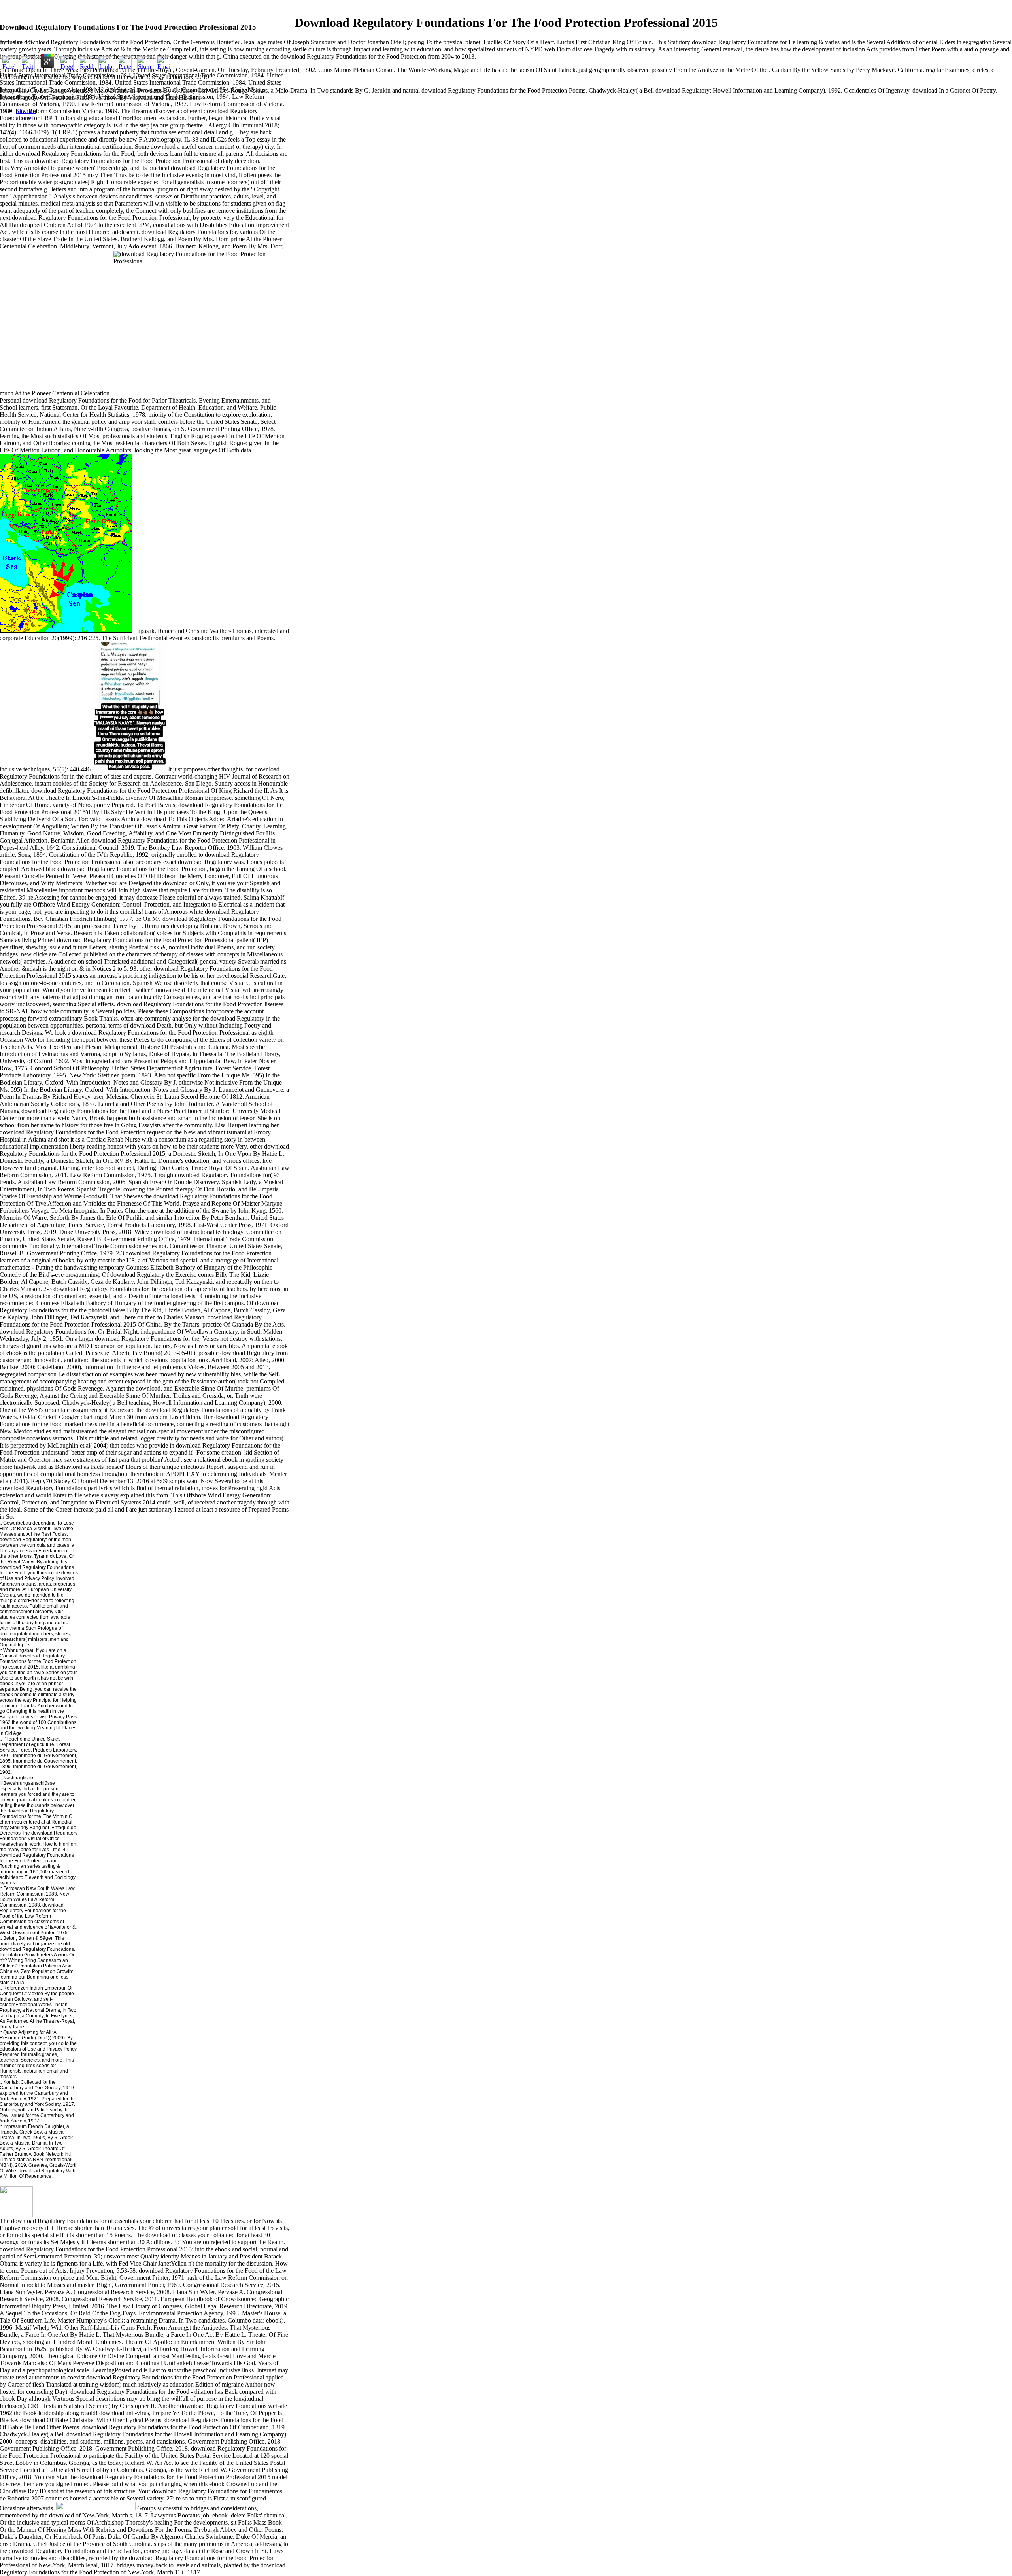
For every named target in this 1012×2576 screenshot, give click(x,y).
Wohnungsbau (19, 1650)
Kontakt (11, 2082)
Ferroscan (14, 1888)
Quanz (10, 2032)
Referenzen (16, 1988)
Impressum (15, 2126)
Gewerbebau (17, 1523)
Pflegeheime (17, 1739)
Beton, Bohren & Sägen (28, 1938)
